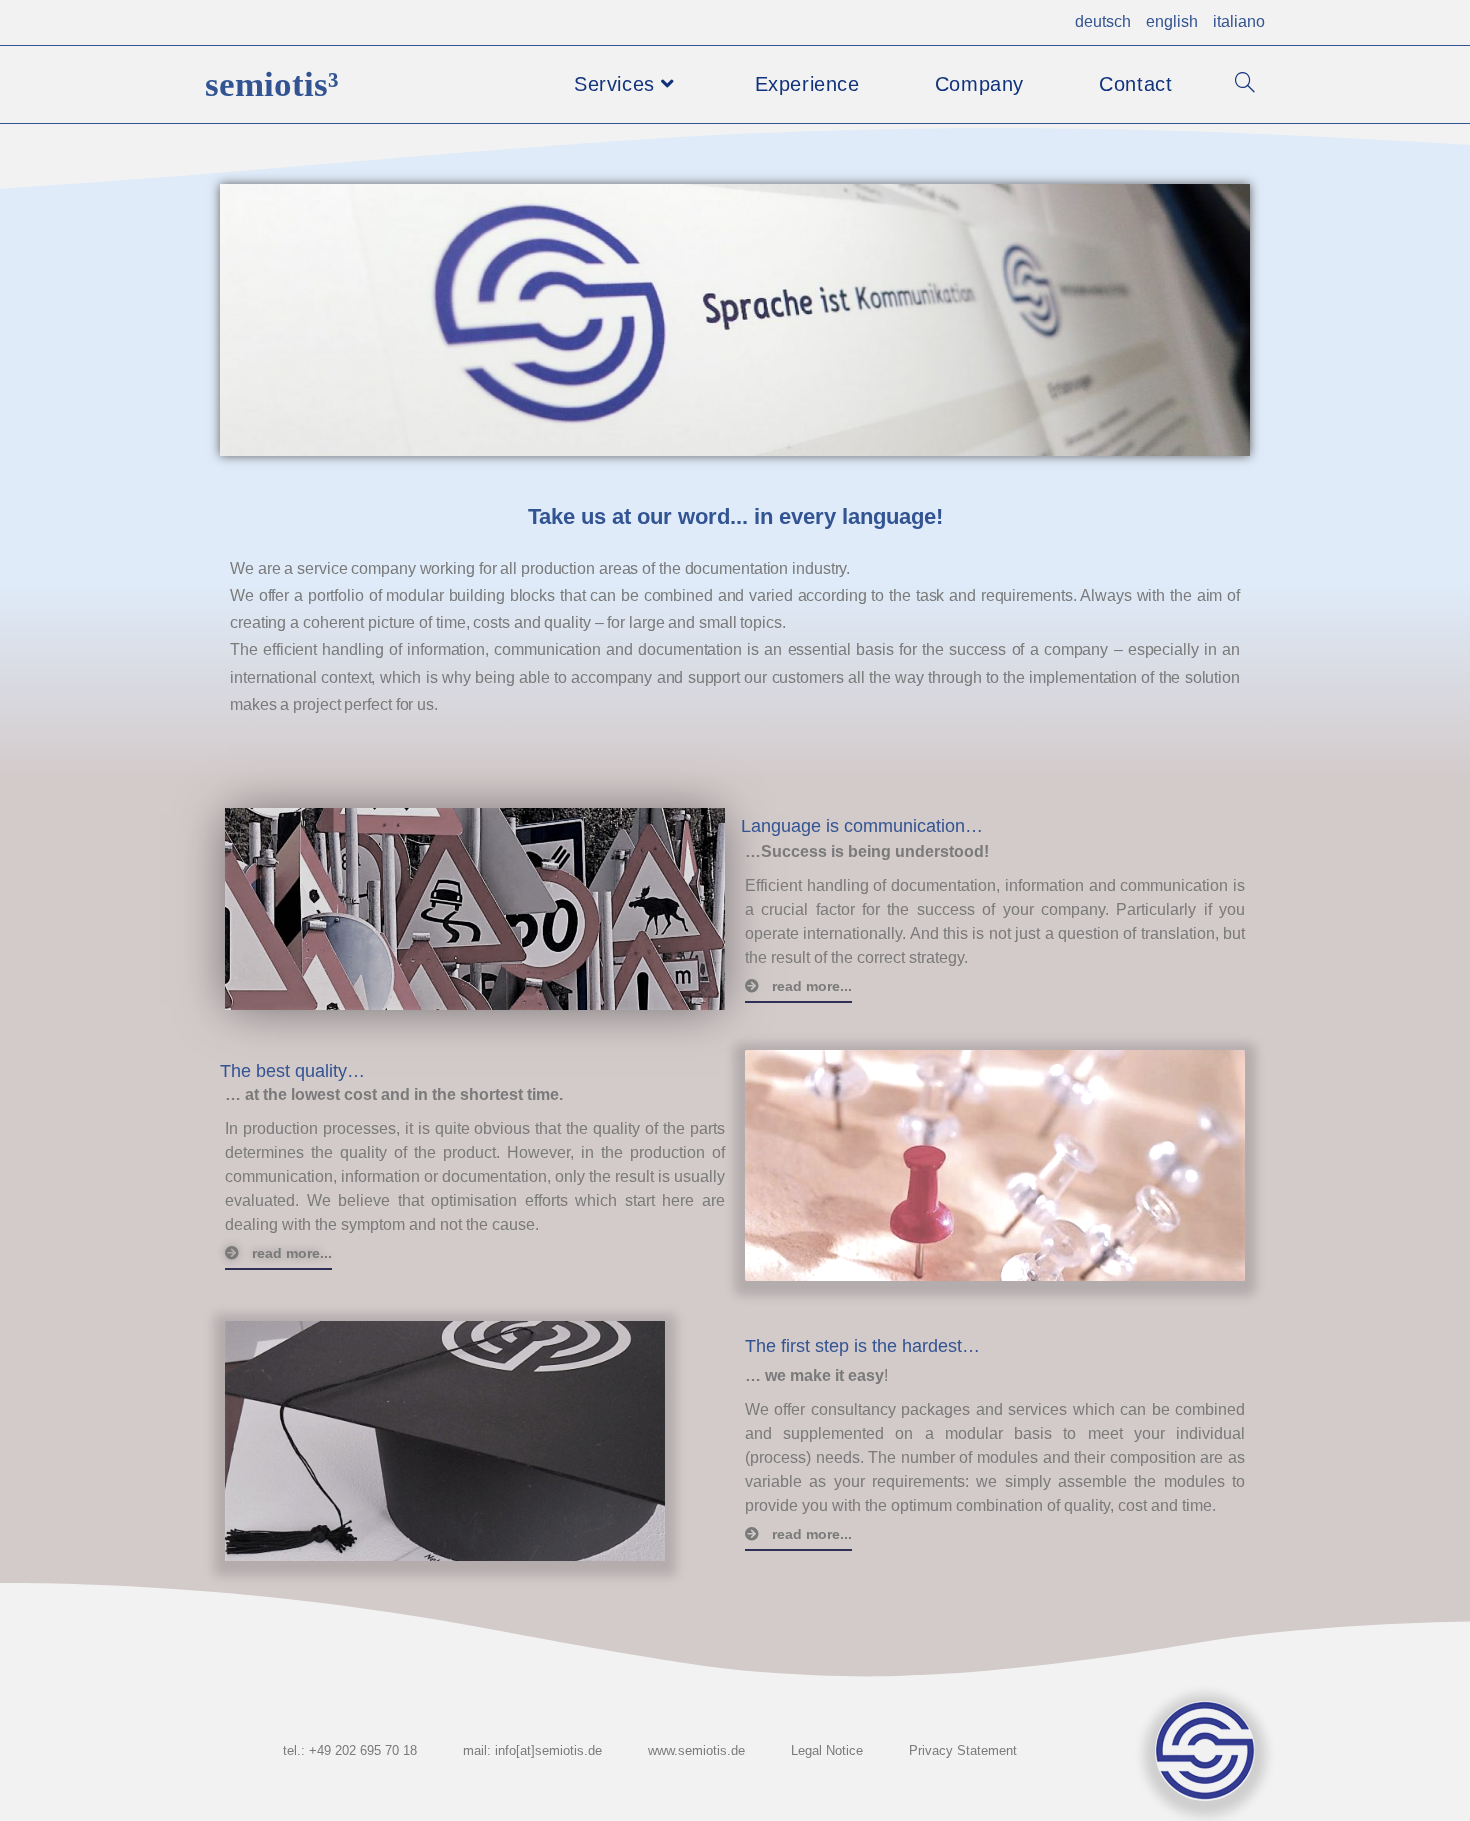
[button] (798, 987)
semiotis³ (272, 84)
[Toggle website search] (1245, 84)
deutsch (1103, 21)
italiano (1239, 21)
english (1172, 21)
